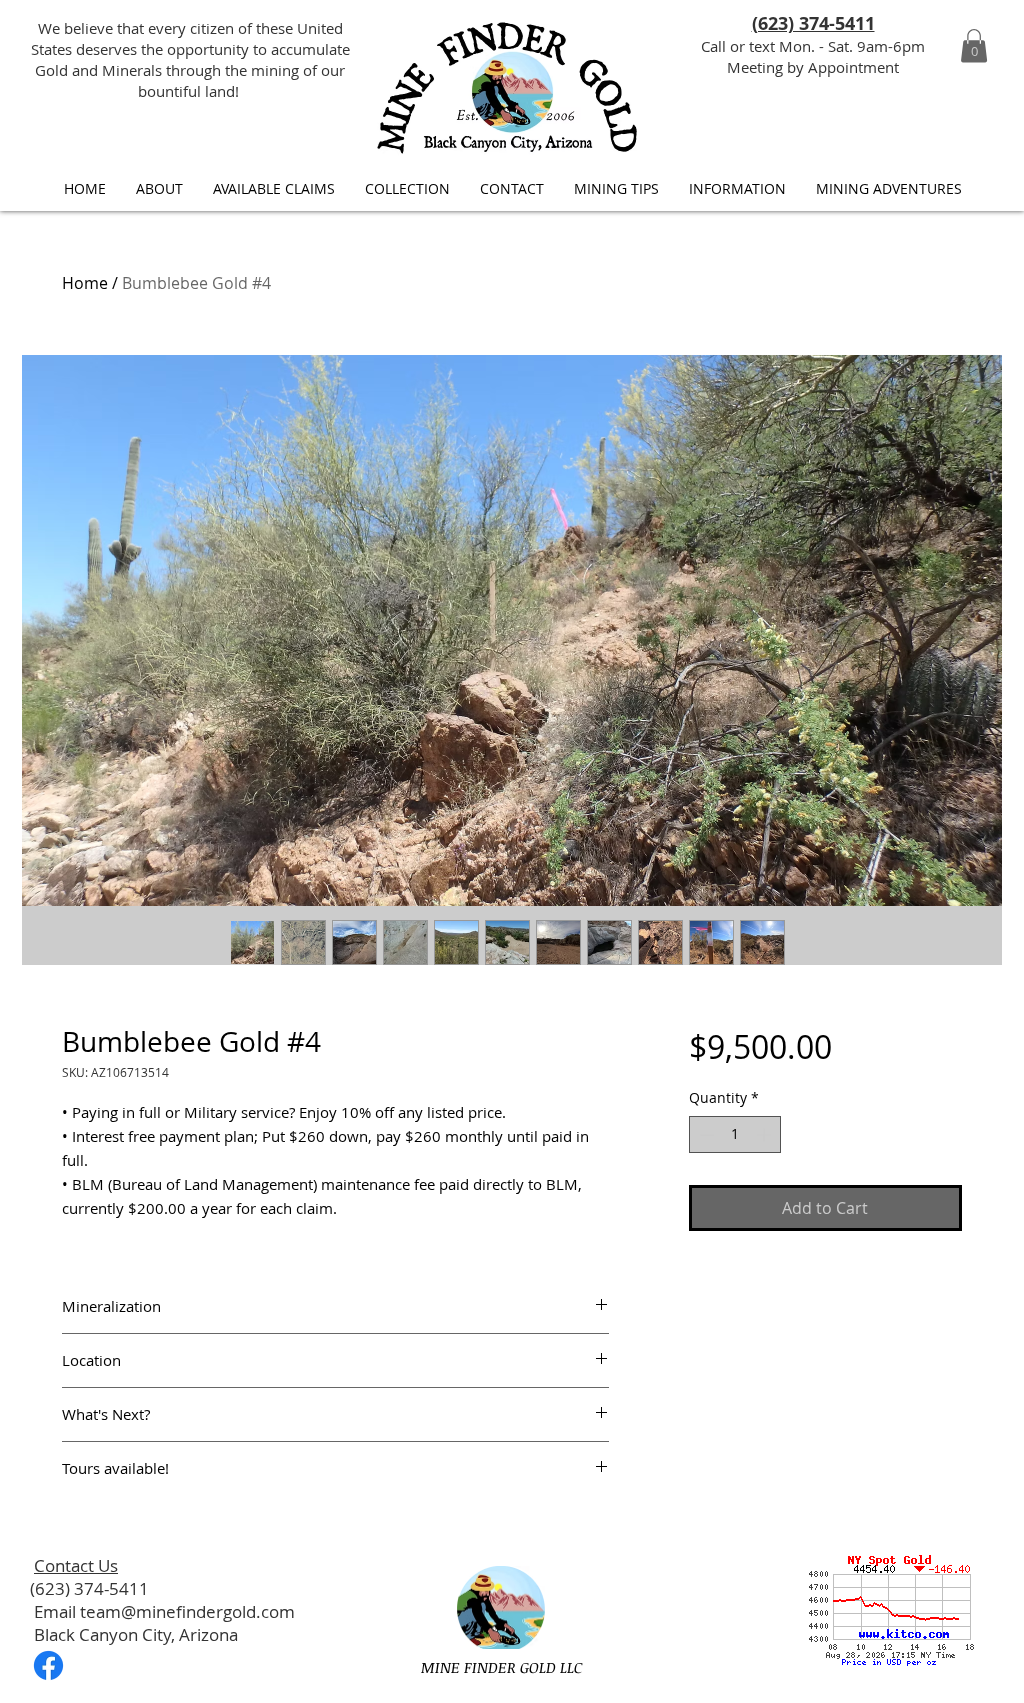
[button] (974, 45)
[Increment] (765, 1134)
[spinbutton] (735, 1134)
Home (85, 283)
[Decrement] (704, 1134)
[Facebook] (48, 1665)
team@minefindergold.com (187, 1611)
